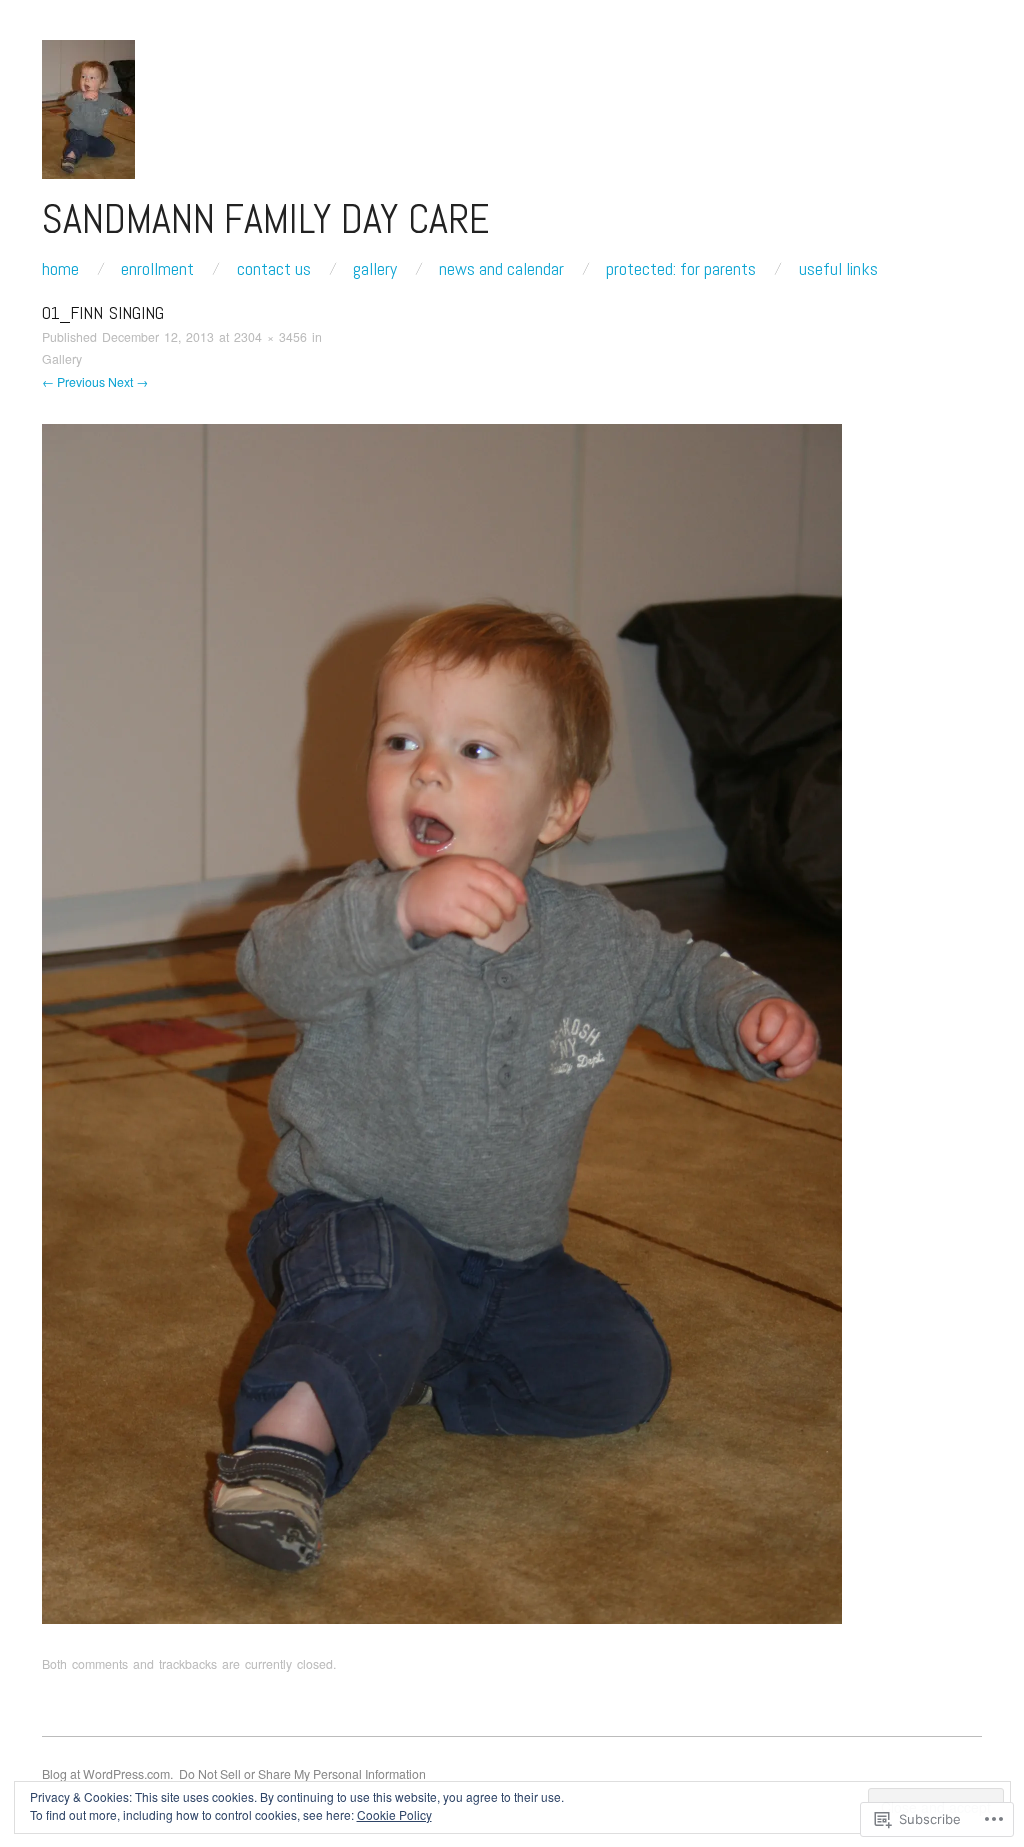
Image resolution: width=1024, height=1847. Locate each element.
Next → (128, 382)
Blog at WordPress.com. (107, 1774)
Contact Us (274, 269)
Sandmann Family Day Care (266, 219)
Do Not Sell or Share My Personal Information (302, 1774)
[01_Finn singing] (442, 1022)
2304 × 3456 (270, 337)
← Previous (73, 382)
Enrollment (157, 269)
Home (60, 269)
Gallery (375, 269)
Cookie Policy (394, 1814)
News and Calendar (501, 269)
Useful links (838, 269)
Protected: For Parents (681, 269)
